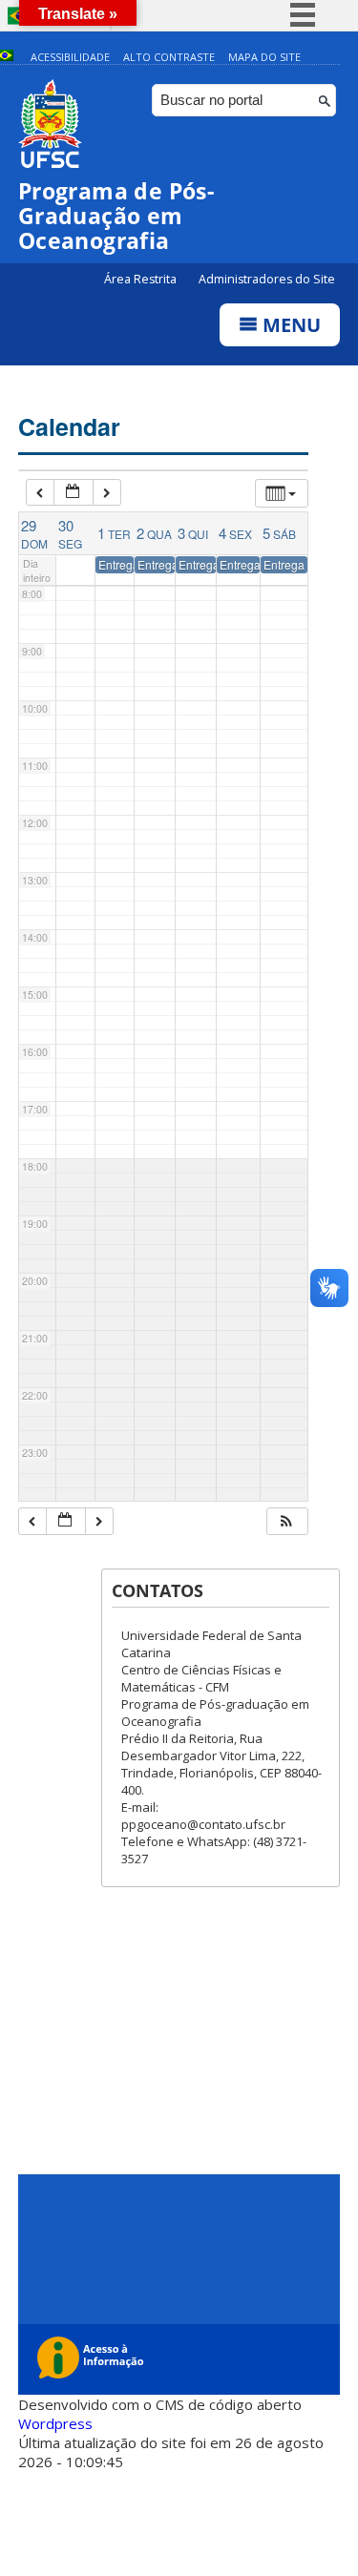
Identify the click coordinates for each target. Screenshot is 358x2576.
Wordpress (55, 2423)
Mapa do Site (264, 57)
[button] (286, 1521)
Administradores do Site (267, 279)
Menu (289, 325)
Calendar (69, 426)
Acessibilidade (70, 57)
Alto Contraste (169, 57)
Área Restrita (142, 279)
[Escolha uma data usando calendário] (74, 493)
